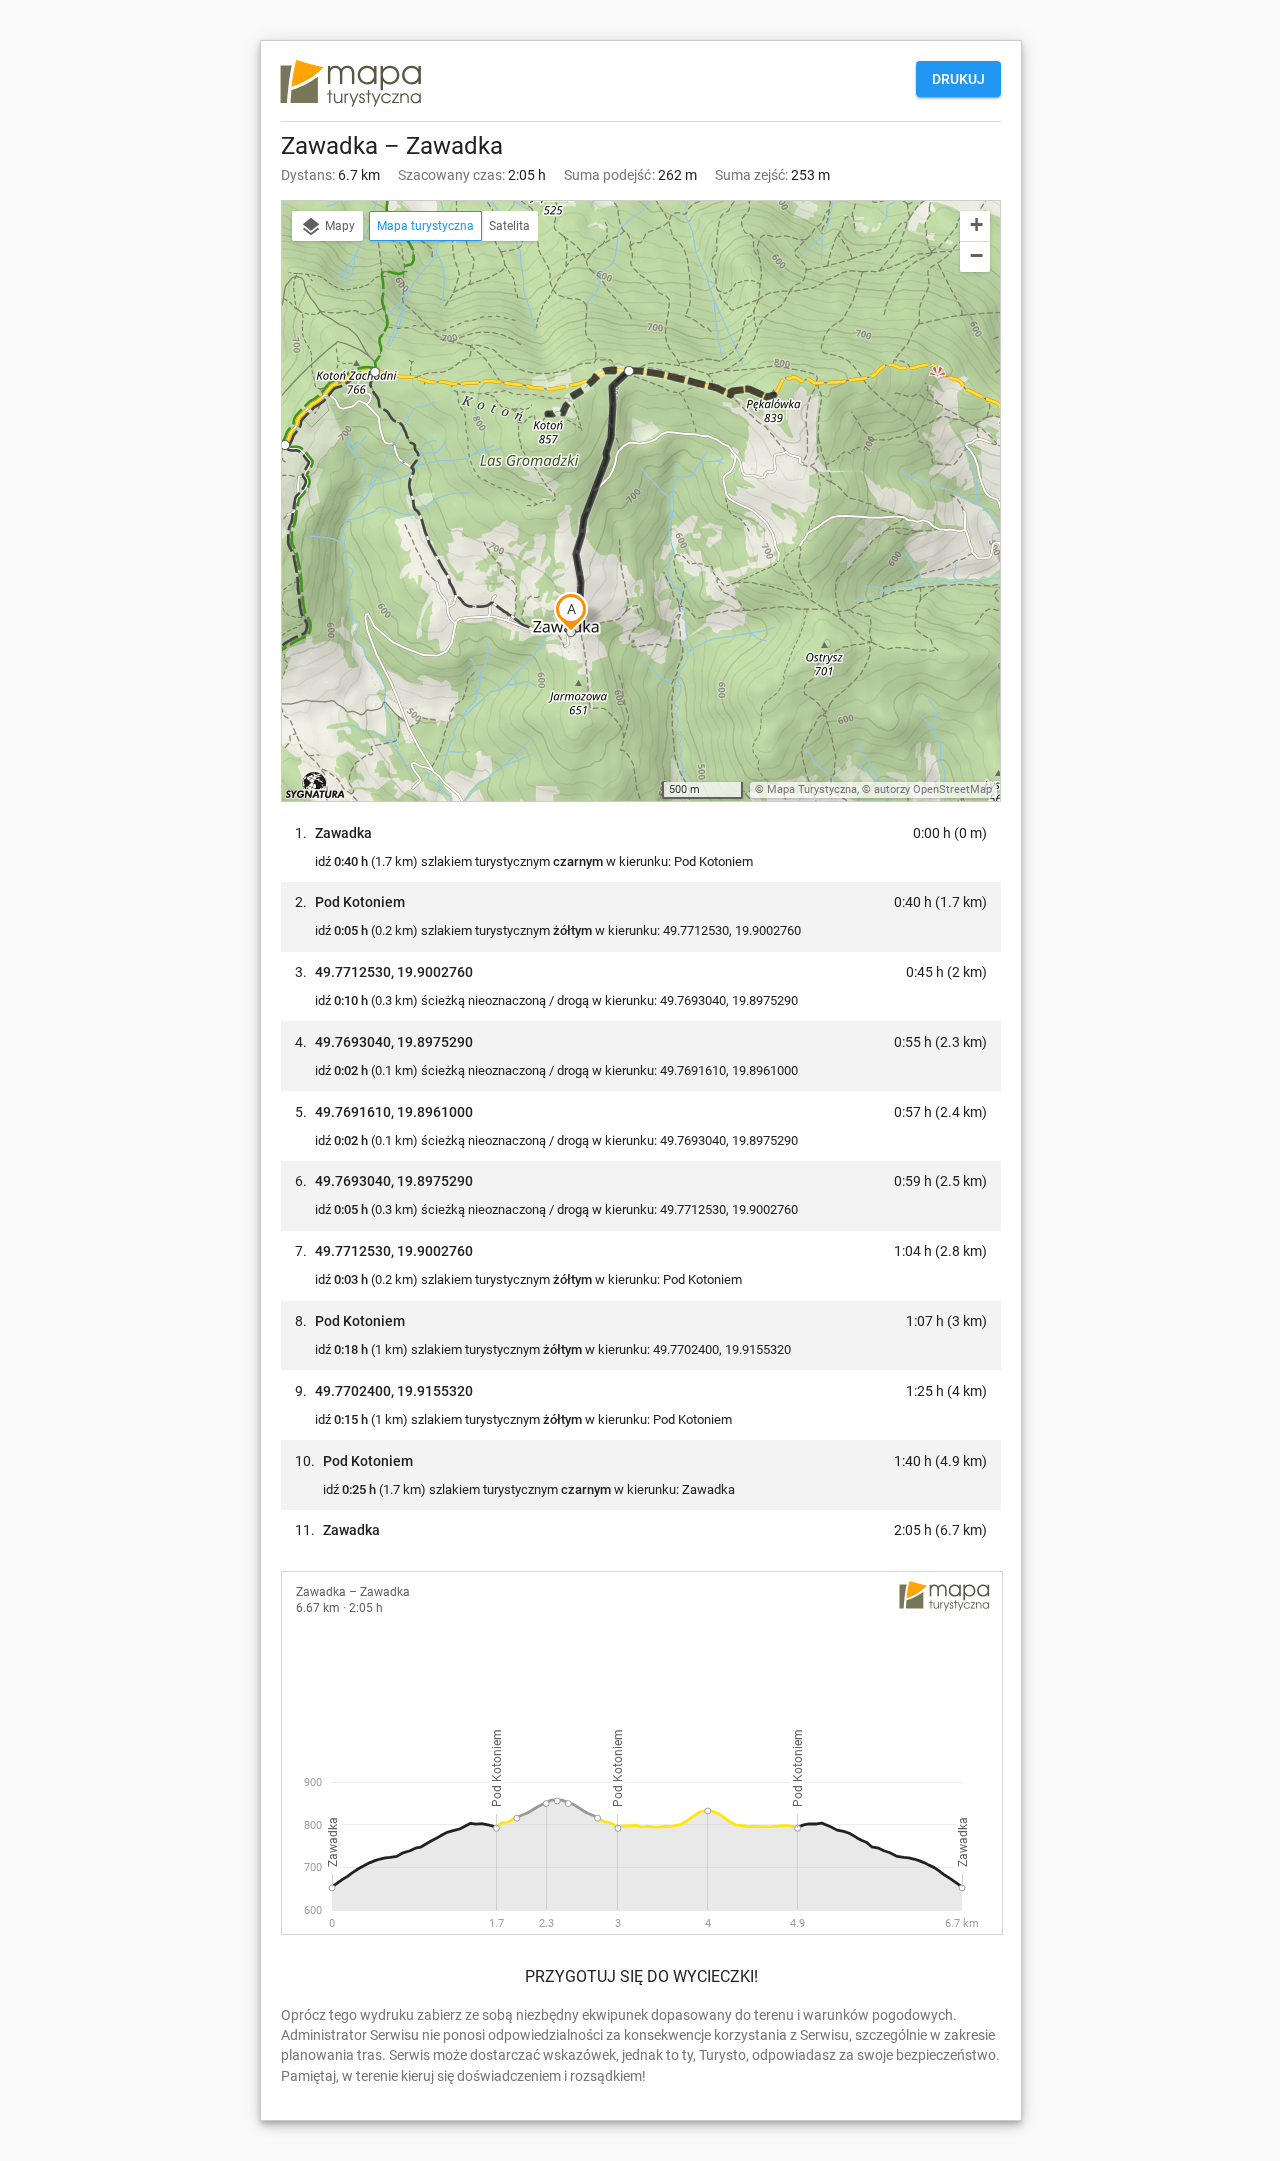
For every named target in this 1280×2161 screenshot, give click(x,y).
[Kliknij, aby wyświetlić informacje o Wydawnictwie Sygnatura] (315, 785)
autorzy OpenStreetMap (933, 789)
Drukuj (958, 79)
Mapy (338, 226)
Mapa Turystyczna (812, 789)
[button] (375, 372)
